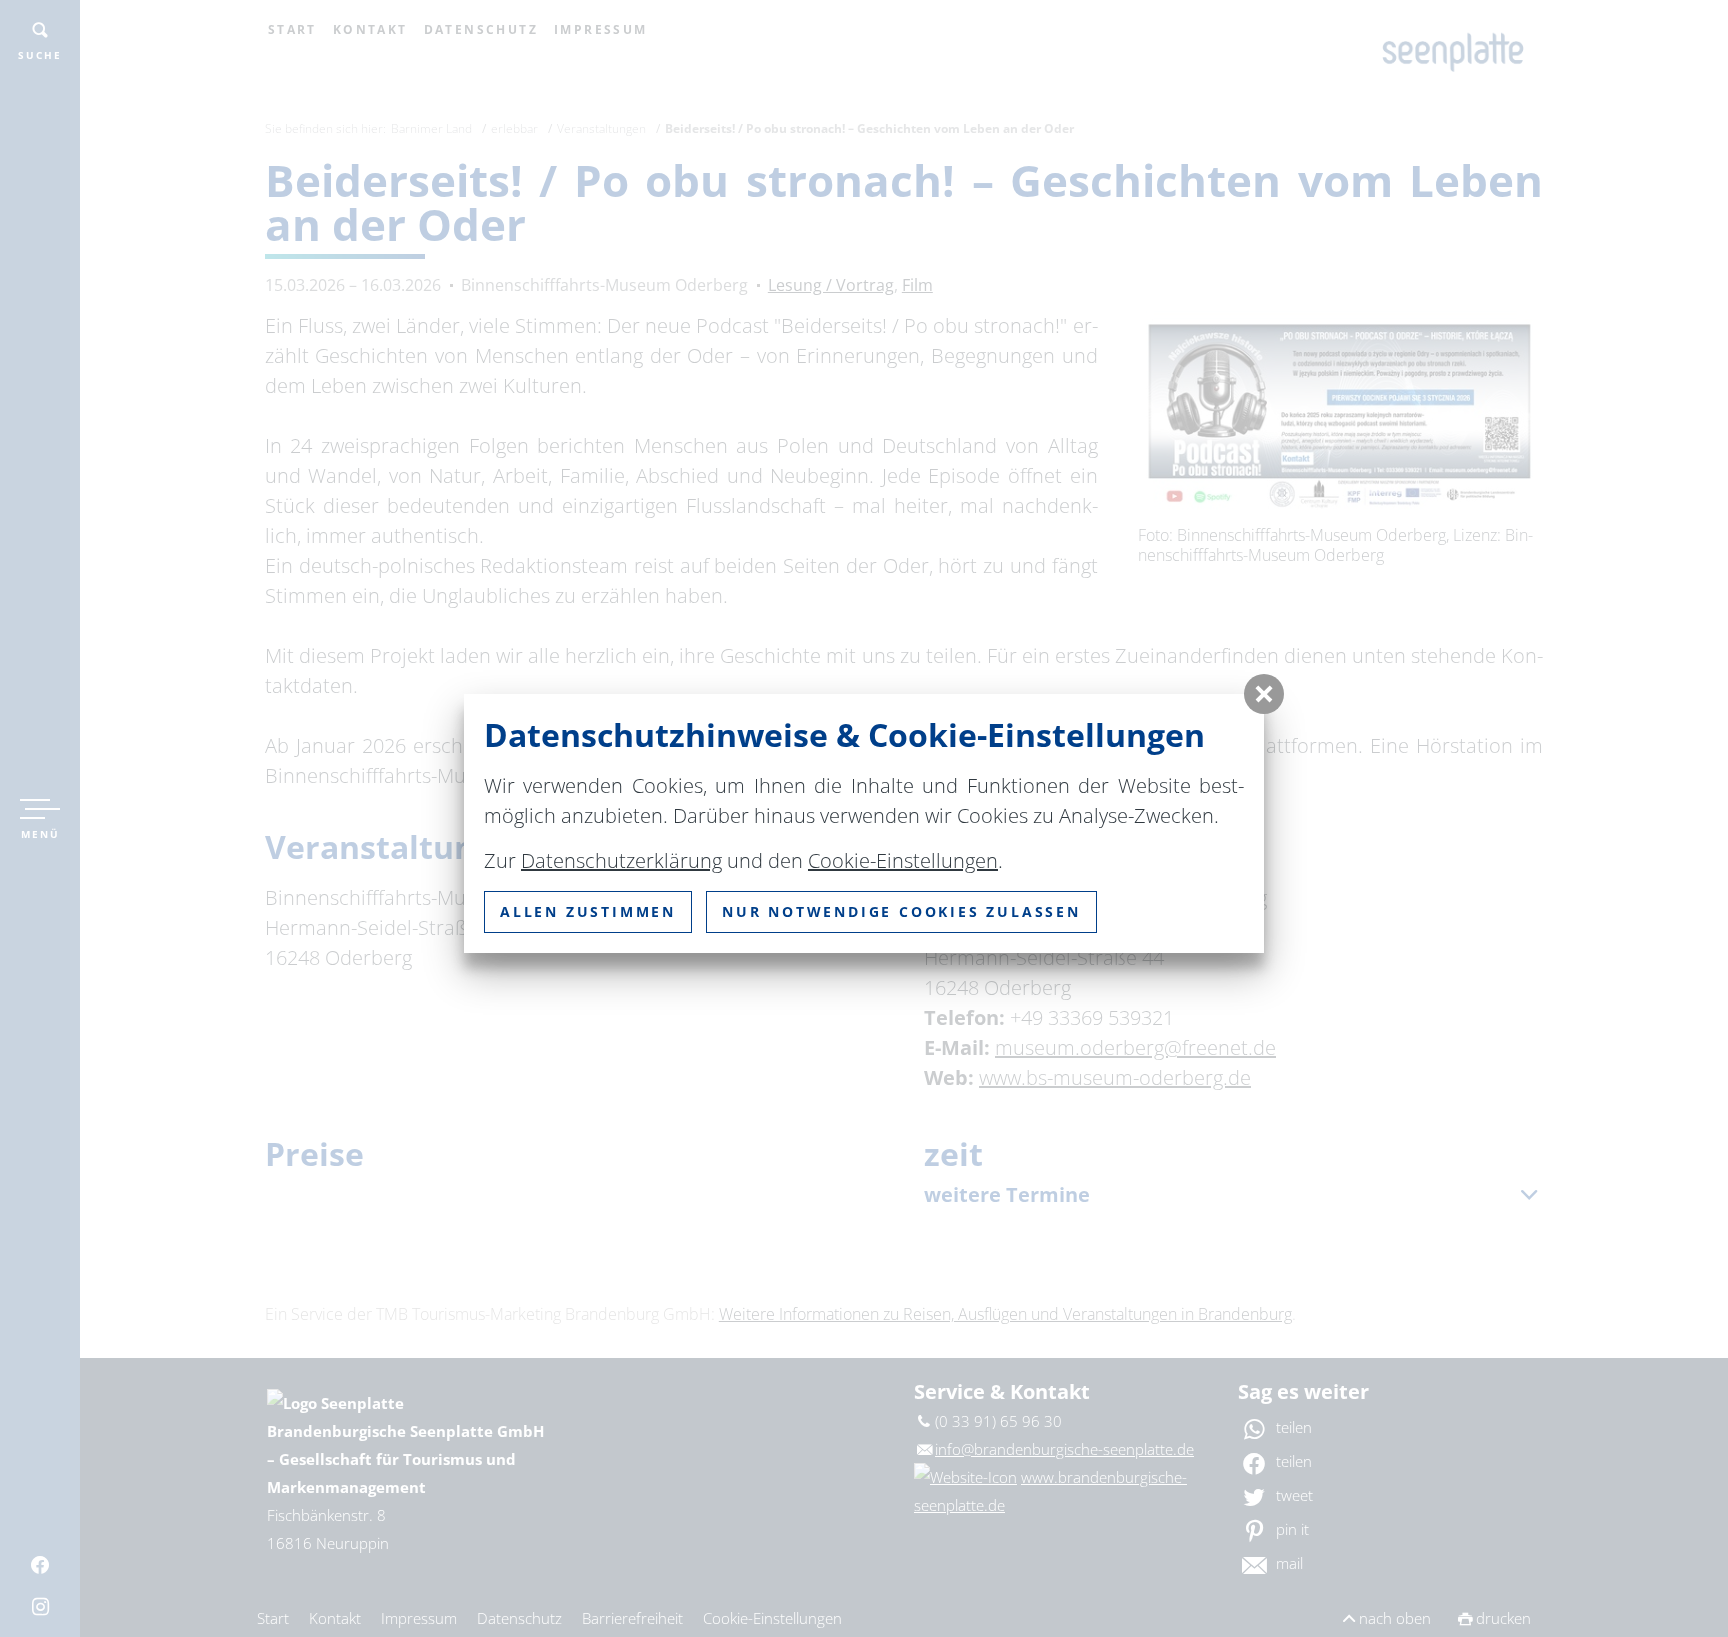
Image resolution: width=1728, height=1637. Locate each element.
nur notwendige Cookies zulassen (901, 911)
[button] (1264, 694)
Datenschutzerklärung (621, 860)
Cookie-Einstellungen (903, 860)
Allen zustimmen (588, 911)
